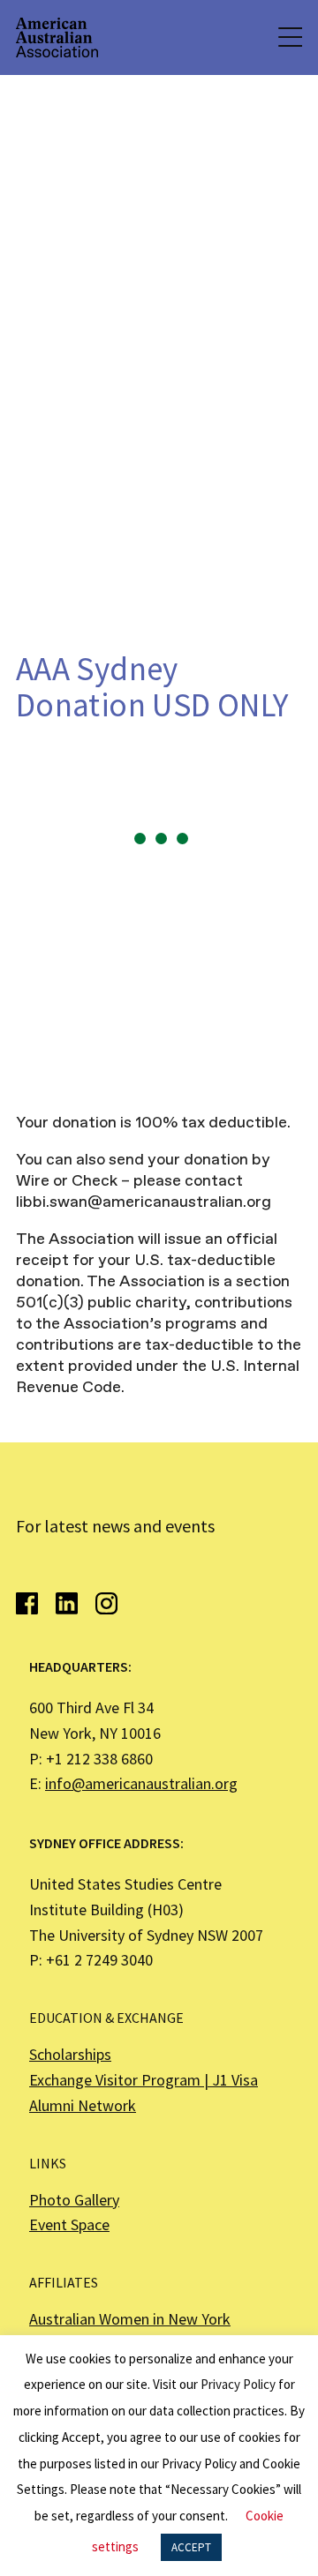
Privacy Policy (238, 2384)
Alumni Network (83, 2105)
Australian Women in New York (130, 2319)
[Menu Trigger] (289, 37)
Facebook (27, 1603)
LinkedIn (67, 1603)
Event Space (69, 2224)
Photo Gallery (74, 2200)
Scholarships (70, 2054)
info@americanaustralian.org (141, 1783)
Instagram (106, 1603)
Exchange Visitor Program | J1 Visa (144, 2080)
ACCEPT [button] (191, 2547)
